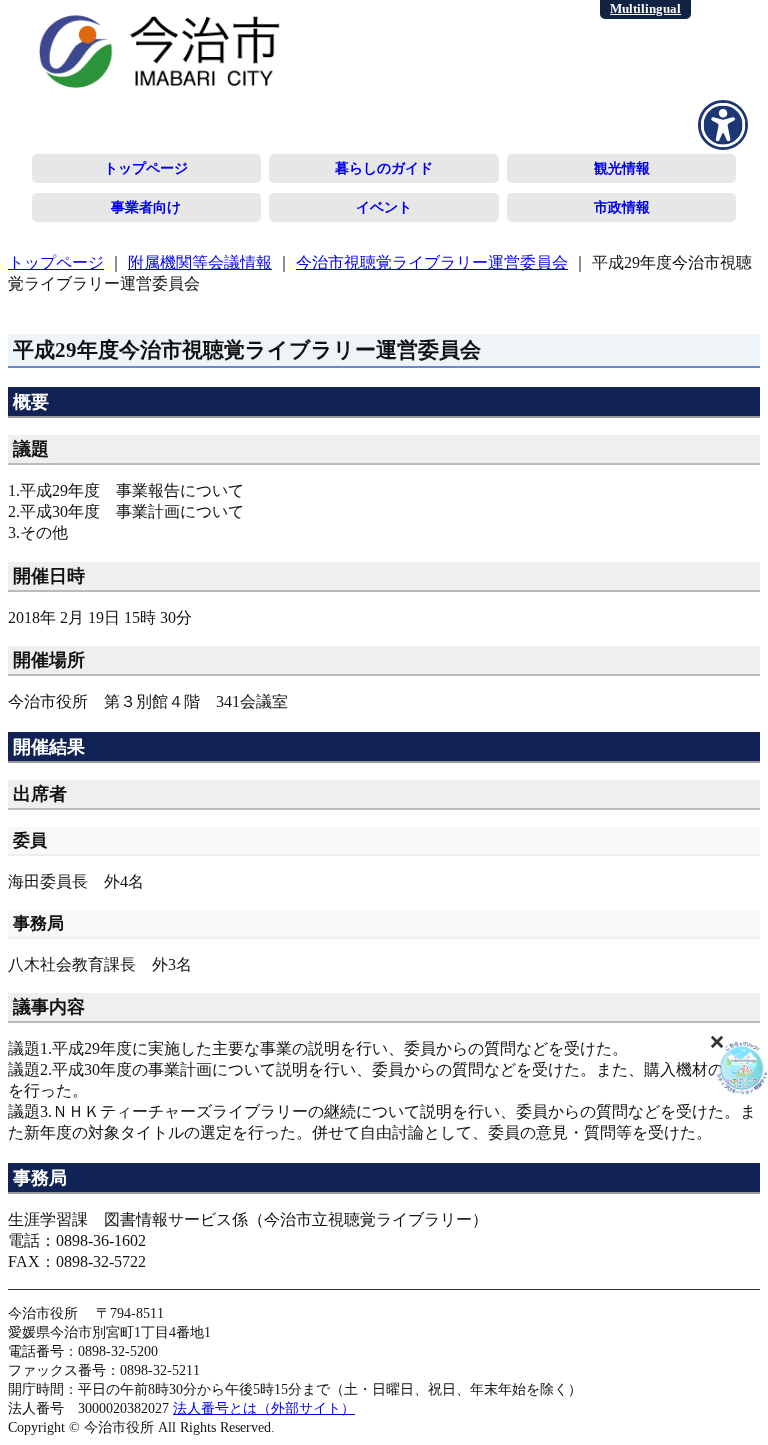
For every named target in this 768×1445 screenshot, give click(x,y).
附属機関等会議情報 (200, 262)
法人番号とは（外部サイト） (264, 1408)
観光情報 (622, 168)
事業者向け (146, 207)
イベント (384, 207)
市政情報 (622, 207)
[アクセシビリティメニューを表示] (723, 125)
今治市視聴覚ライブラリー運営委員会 (432, 262)
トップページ (146, 168)
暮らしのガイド (384, 168)
